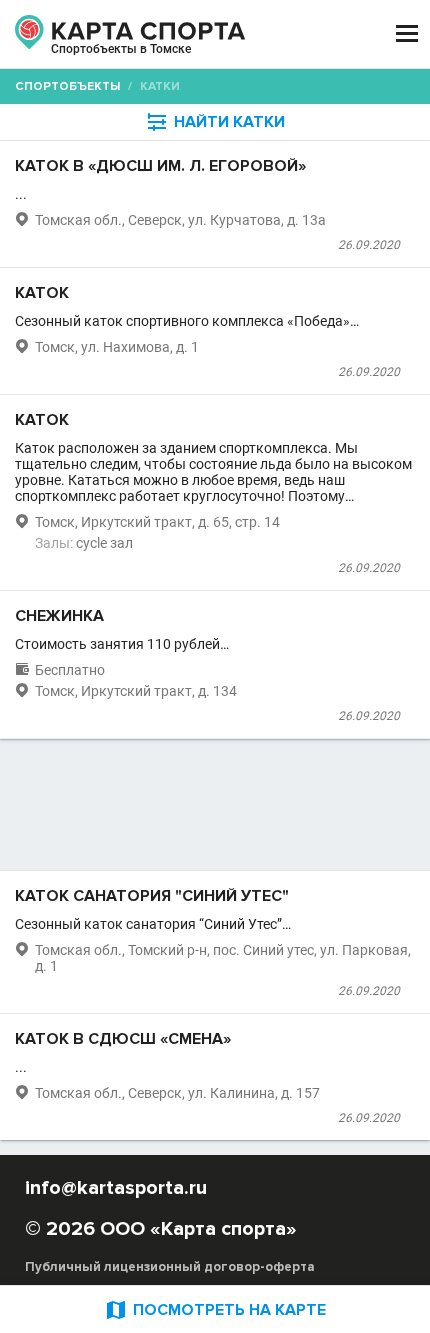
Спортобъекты (67, 86)
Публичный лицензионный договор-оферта (170, 1267)
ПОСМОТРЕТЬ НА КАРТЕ (215, 1309)
